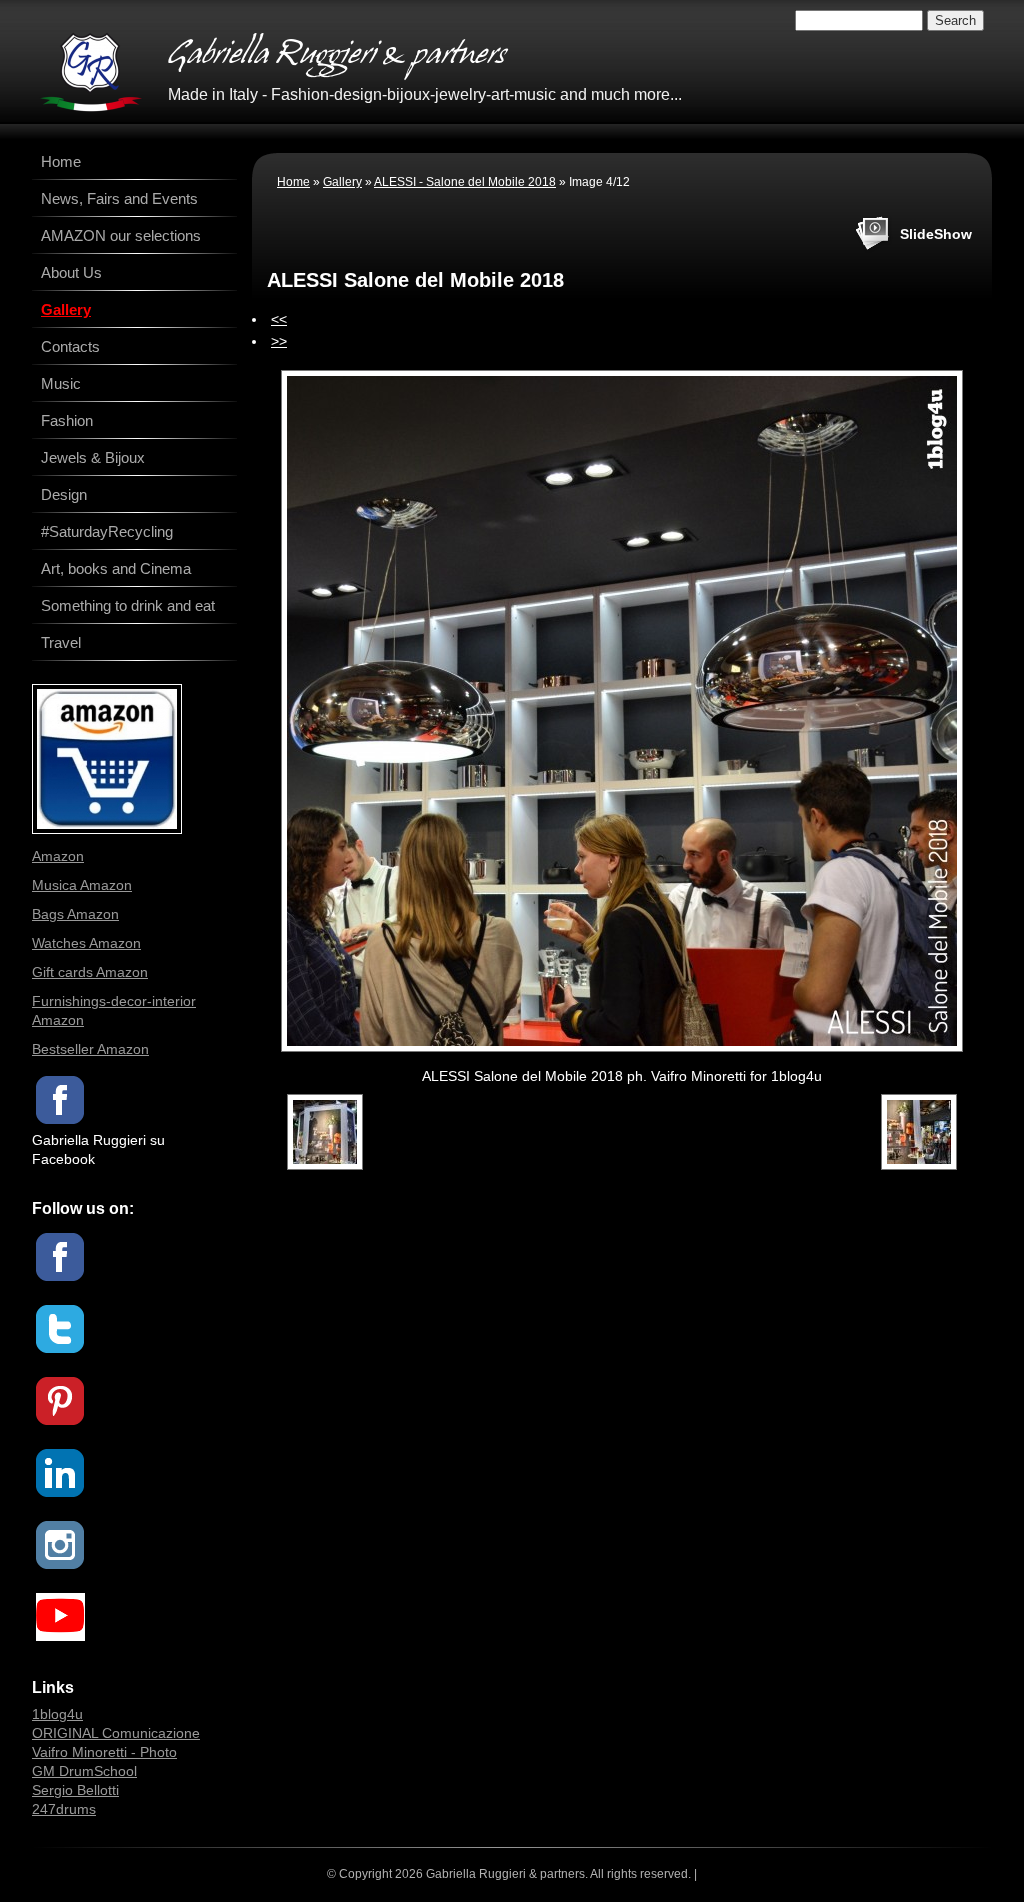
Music (61, 383)
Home (293, 182)
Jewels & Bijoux (93, 457)
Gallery (342, 182)
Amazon (58, 856)
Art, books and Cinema (116, 568)
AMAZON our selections (121, 235)
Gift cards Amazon (90, 972)
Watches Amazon (86, 943)
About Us (71, 272)
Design (64, 494)
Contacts (70, 346)
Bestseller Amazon (90, 1049)
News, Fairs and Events (119, 198)
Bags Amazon (75, 914)
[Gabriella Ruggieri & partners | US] (91, 72)
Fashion (67, 420)
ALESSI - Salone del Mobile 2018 (465, 182)
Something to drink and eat (128, 605)
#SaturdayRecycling (107, 531)
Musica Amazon (82, 885)
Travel (61, 642)
